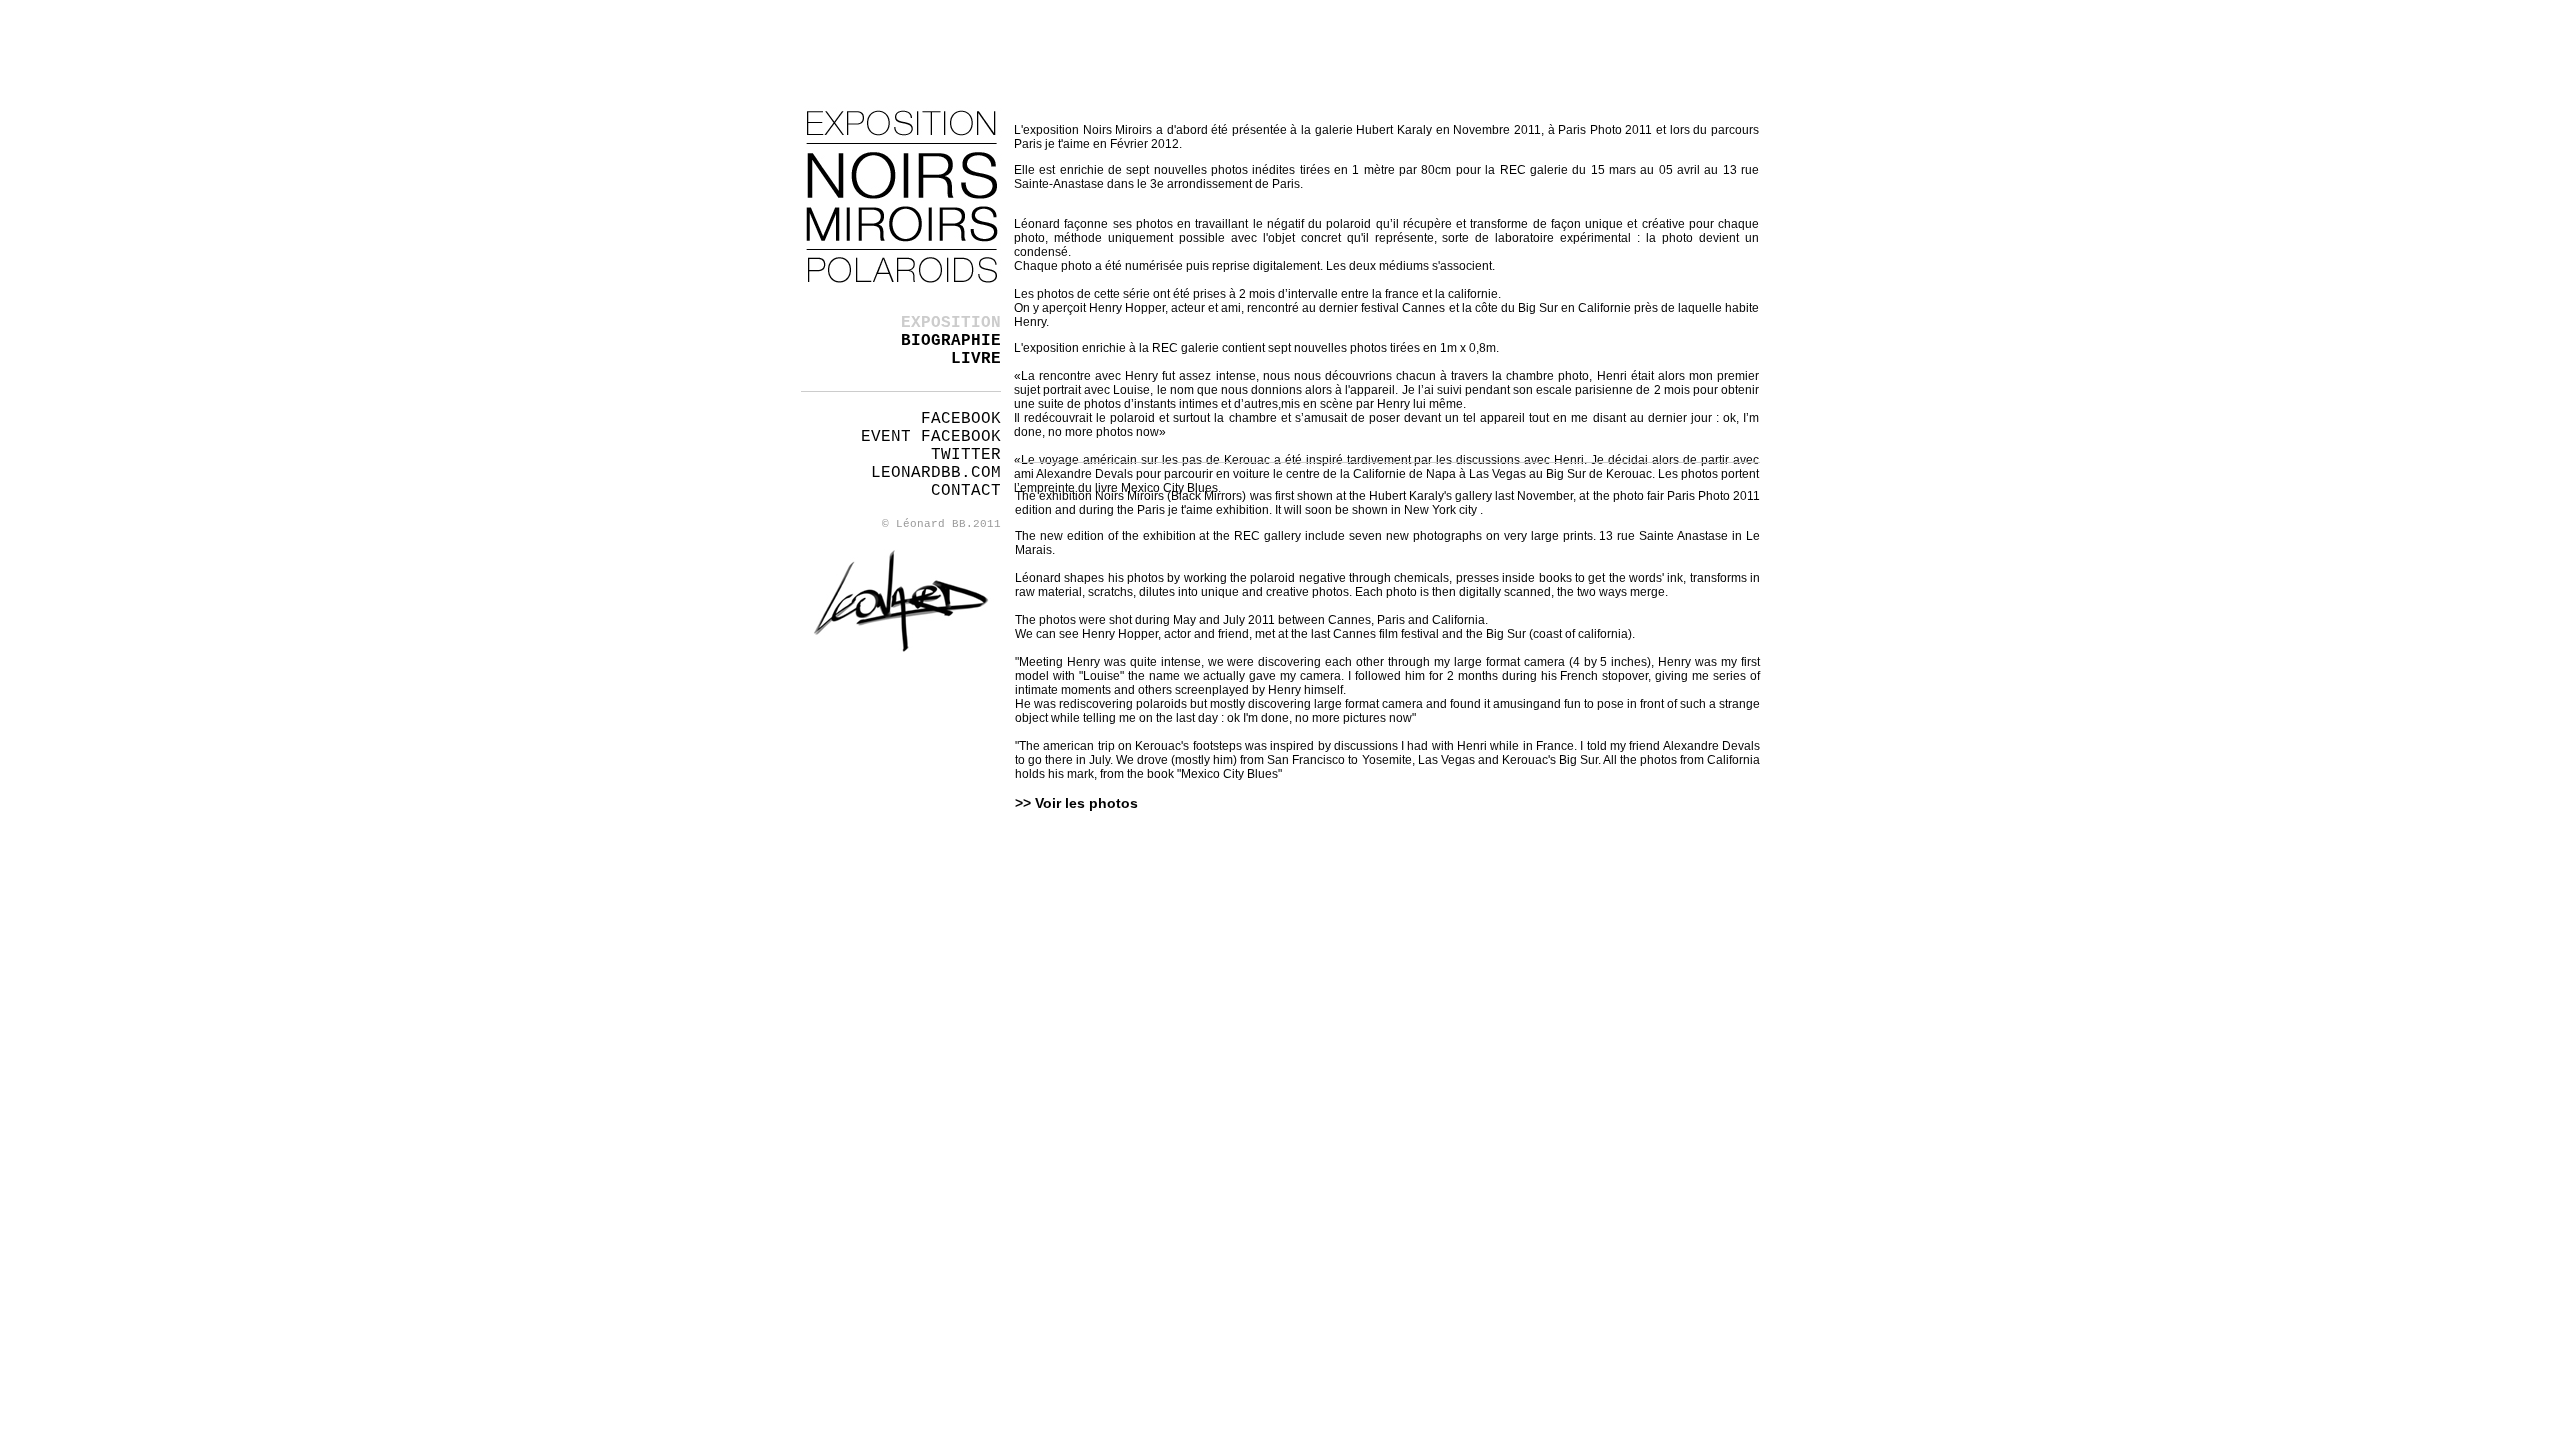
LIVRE (976, 359)
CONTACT (966, 491)
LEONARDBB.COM (936, 473)
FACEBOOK (961, 419)
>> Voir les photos (1076, 803)
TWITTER (966, 455)
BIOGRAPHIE (951, 341)
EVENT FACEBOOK (931, 437)
